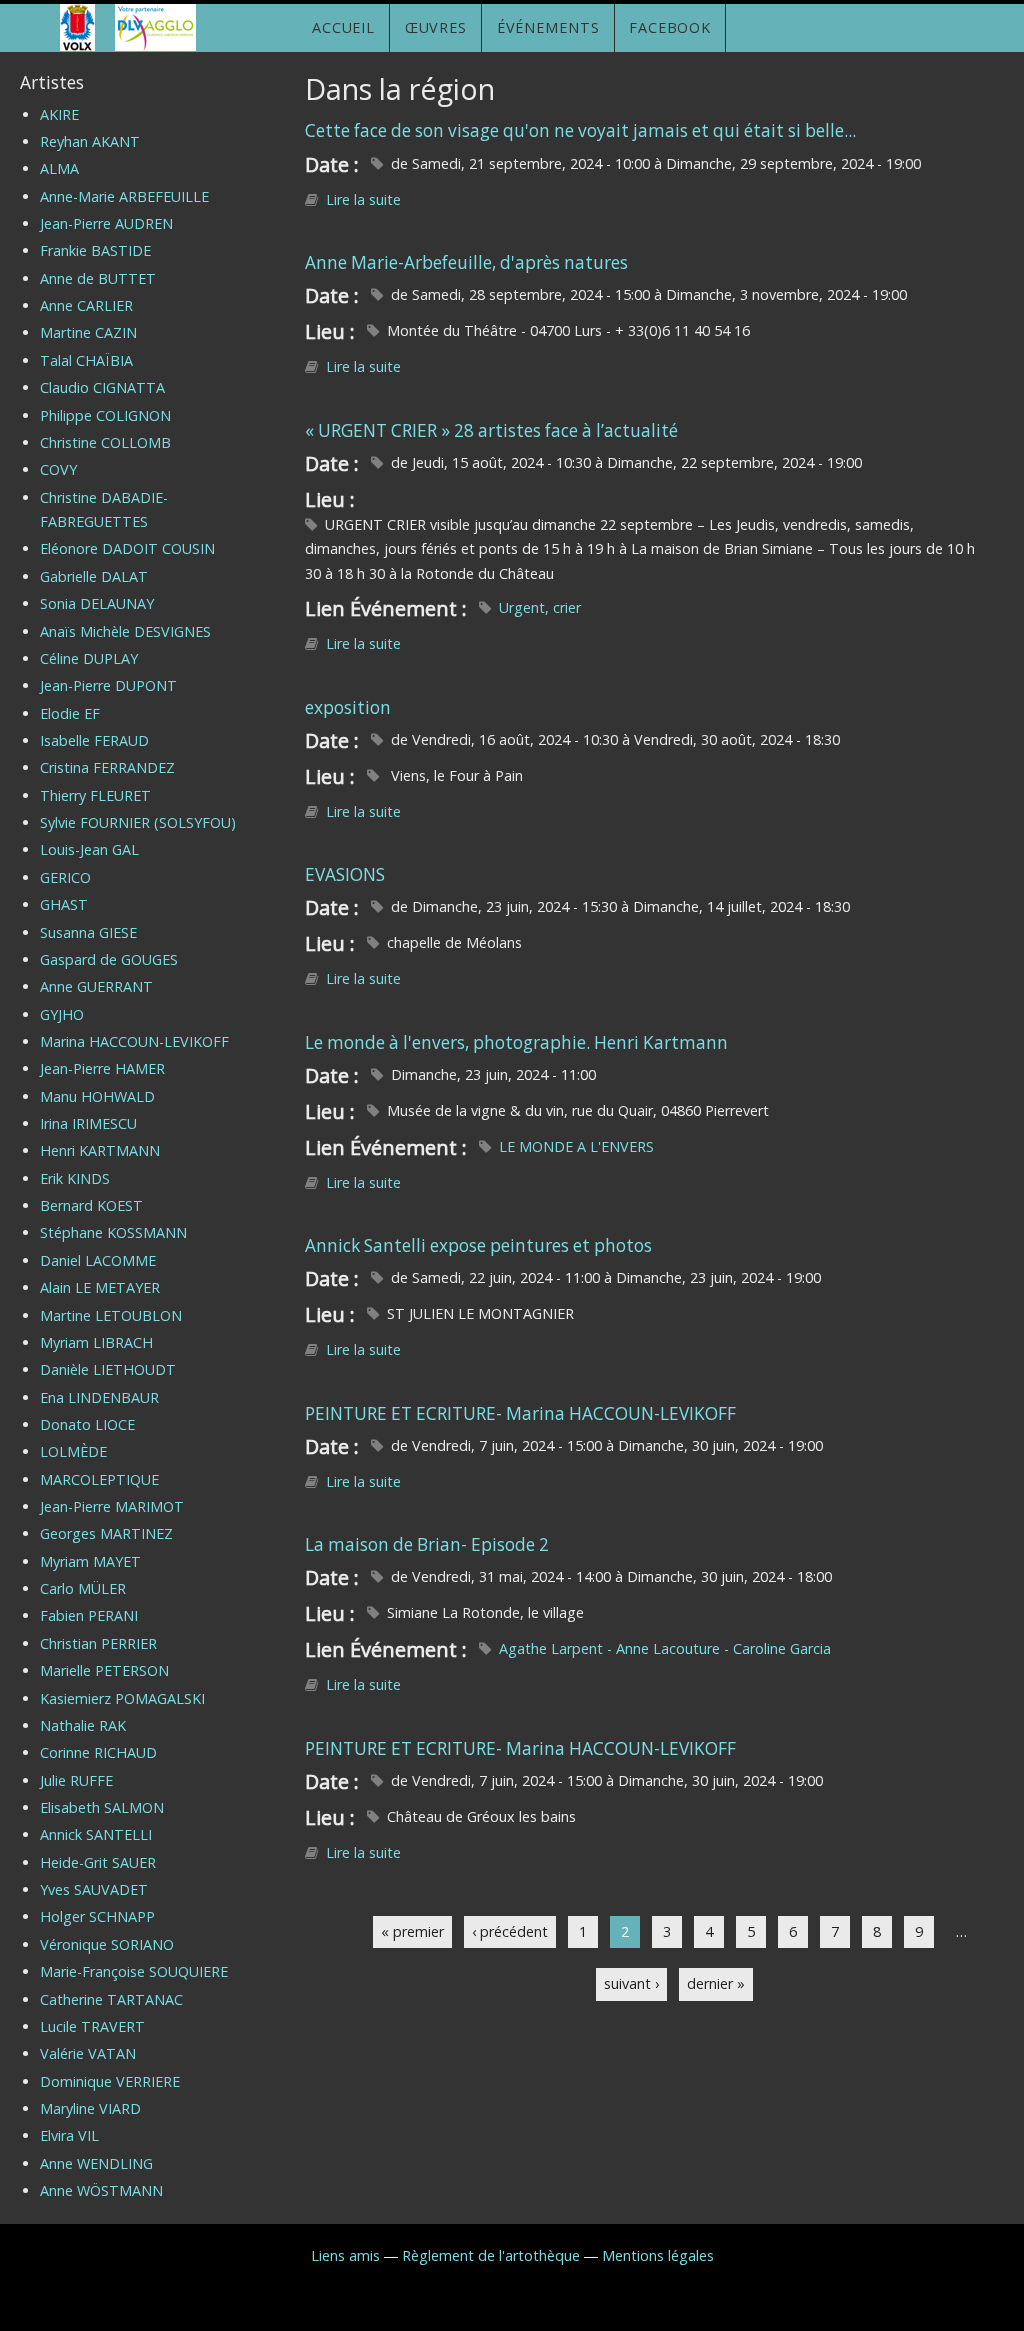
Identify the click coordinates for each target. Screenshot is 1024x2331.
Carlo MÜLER (83, 1588)
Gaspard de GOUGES (109, 959)
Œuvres (436, 27)
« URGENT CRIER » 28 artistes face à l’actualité (491, 430)
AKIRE (59, 114)
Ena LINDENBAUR (99, 1397)
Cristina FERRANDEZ (107, 767)
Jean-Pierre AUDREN (106, 223)
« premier (412, 1931)
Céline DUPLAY (89, 658)
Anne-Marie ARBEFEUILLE (124, 196)
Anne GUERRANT (96, 986)
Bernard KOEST (91, 1205)
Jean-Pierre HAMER (102, 1068)
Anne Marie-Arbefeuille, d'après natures (466, 262)
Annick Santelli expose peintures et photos (478, 1245)
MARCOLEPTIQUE (99, 1479)
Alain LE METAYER (100, 1287)
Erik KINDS (75, 1178)
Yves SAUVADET (94, 1889)
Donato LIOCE (87, 1424)
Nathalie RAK (83, 1725)
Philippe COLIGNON (105, 415)
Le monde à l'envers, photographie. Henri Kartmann (516, 1042)
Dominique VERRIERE (110, 2081)
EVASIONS (345, 874)
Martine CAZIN (88, 332)
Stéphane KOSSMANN (113, 1232)
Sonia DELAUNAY (97, 603)
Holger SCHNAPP (97, 1916)
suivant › (631, 1983)
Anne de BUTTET (98, 278)
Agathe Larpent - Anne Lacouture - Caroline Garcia (665, 1648)
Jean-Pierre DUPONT (108, 685)
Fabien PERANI (89, 1615)
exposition (348, 707)
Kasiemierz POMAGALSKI (122, 1698)
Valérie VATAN (88, 2053)
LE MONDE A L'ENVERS (576, 1146)
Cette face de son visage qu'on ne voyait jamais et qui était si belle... (580, 130)
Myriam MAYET (90, 1561)
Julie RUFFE (76, 1780)
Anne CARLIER (86, 305)
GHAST (64, 904)
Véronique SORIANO (107, 1944)
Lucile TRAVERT (92, 2026)
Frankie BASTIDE (95, 250)
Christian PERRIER (98, 1643)
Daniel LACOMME (98, 1260)
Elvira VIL (69, 2135)
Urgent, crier (540, 607)
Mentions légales (658, 2255)
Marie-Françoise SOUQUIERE (134, 1971)
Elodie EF (70, 713)
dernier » (716, 1983)
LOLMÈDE (73, 1451)
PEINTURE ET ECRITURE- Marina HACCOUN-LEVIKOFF (520, 1413)
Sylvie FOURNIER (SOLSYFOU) (138, 822)
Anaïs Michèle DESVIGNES (125, 631)
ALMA (59, 168)
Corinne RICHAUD (98, 1752)
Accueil (343, 27)
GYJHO (62, 1014)
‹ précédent (510, 1931)
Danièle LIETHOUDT (108, 1369)
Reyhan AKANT (90, 141)
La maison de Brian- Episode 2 (427, 1544)
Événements (548, 27)
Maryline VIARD (90, 2108)
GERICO (65, 877)
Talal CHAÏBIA (86, 360)
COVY (58, 469)
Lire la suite (363, 199)
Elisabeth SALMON (102, 1807)
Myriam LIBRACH (96, 1342)
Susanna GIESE (88, 932)
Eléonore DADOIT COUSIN (127, 548)
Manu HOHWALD (97, 1096)
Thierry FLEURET (95, 795)
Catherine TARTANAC (111, 1999)
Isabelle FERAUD (94, 740)
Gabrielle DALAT (94, 576)
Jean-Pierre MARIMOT (112, 1506)
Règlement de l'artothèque (491, 2255)
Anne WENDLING (96, 2163)
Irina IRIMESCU (88, 1123)
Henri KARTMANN (100, 1150)
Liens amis (345, 2255)
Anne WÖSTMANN (101, 2190)
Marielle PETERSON (104, 1670)
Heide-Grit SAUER (98, 1862)
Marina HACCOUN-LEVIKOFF (134, 1041)
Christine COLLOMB (105, 442)
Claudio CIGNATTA (102, 387)
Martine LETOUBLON (111, 1315)
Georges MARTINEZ (106, 1533)
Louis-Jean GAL (89, 849)
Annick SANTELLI (96, 1834)
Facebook (670, 27)
